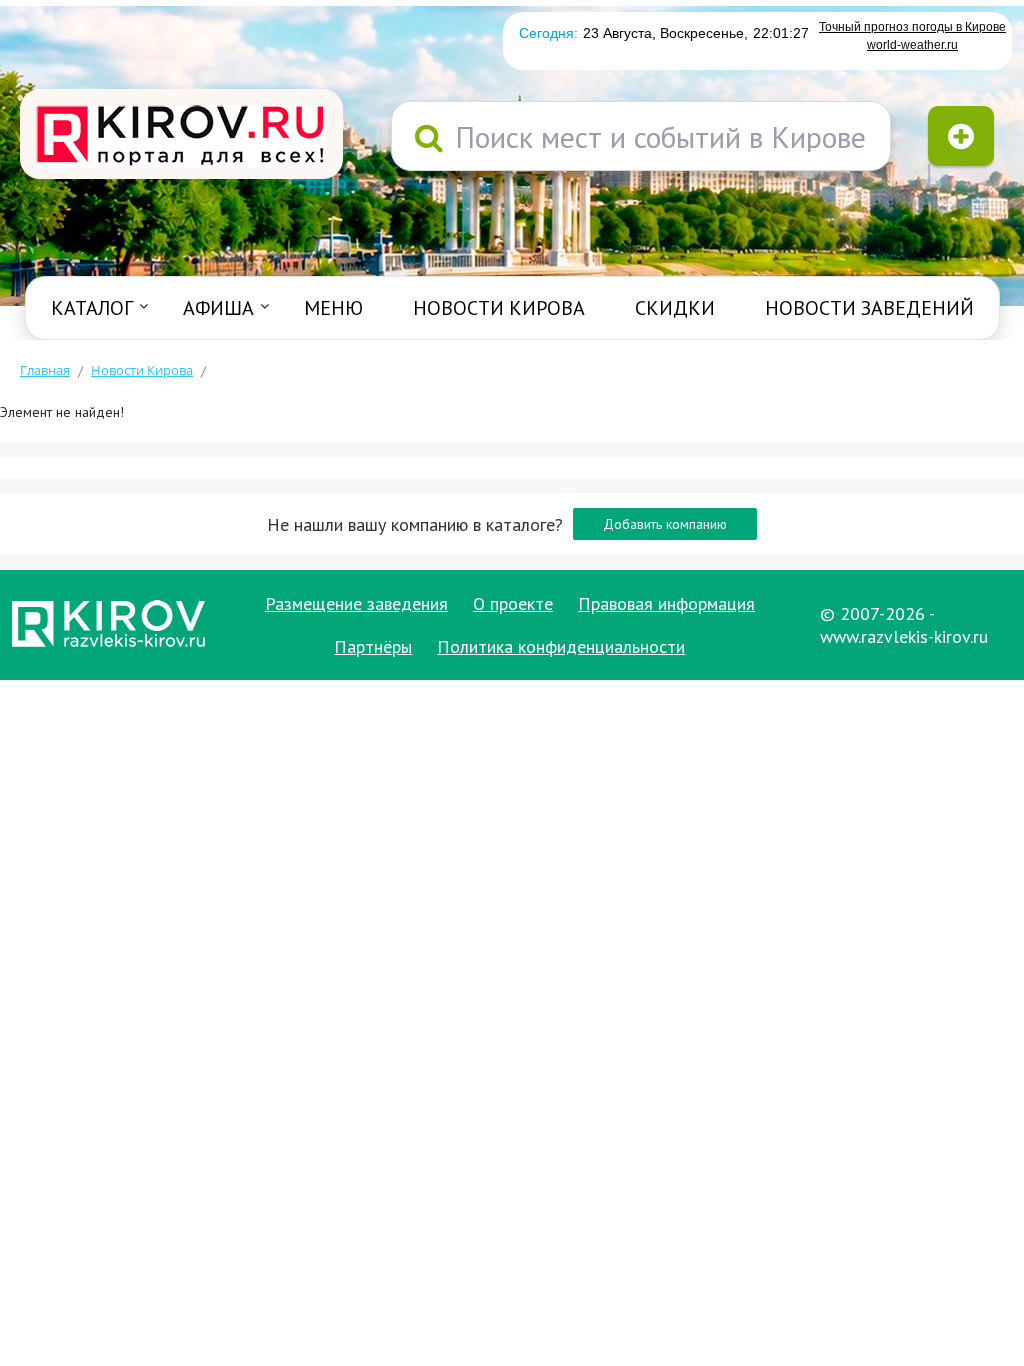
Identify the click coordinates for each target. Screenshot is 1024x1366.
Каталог (92, 308)
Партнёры (373, 646)
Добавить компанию (665, 524)
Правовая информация (666, 603)
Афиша (218, 308)
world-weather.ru (912, 45)
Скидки (675, 308)
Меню (333, 308)
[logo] (181, 136)
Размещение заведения (356, 603)
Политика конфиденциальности (561, 646)
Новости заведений (869, 308)
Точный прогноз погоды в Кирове (912, 27)
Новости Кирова (499, 308)
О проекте (513, 603)
